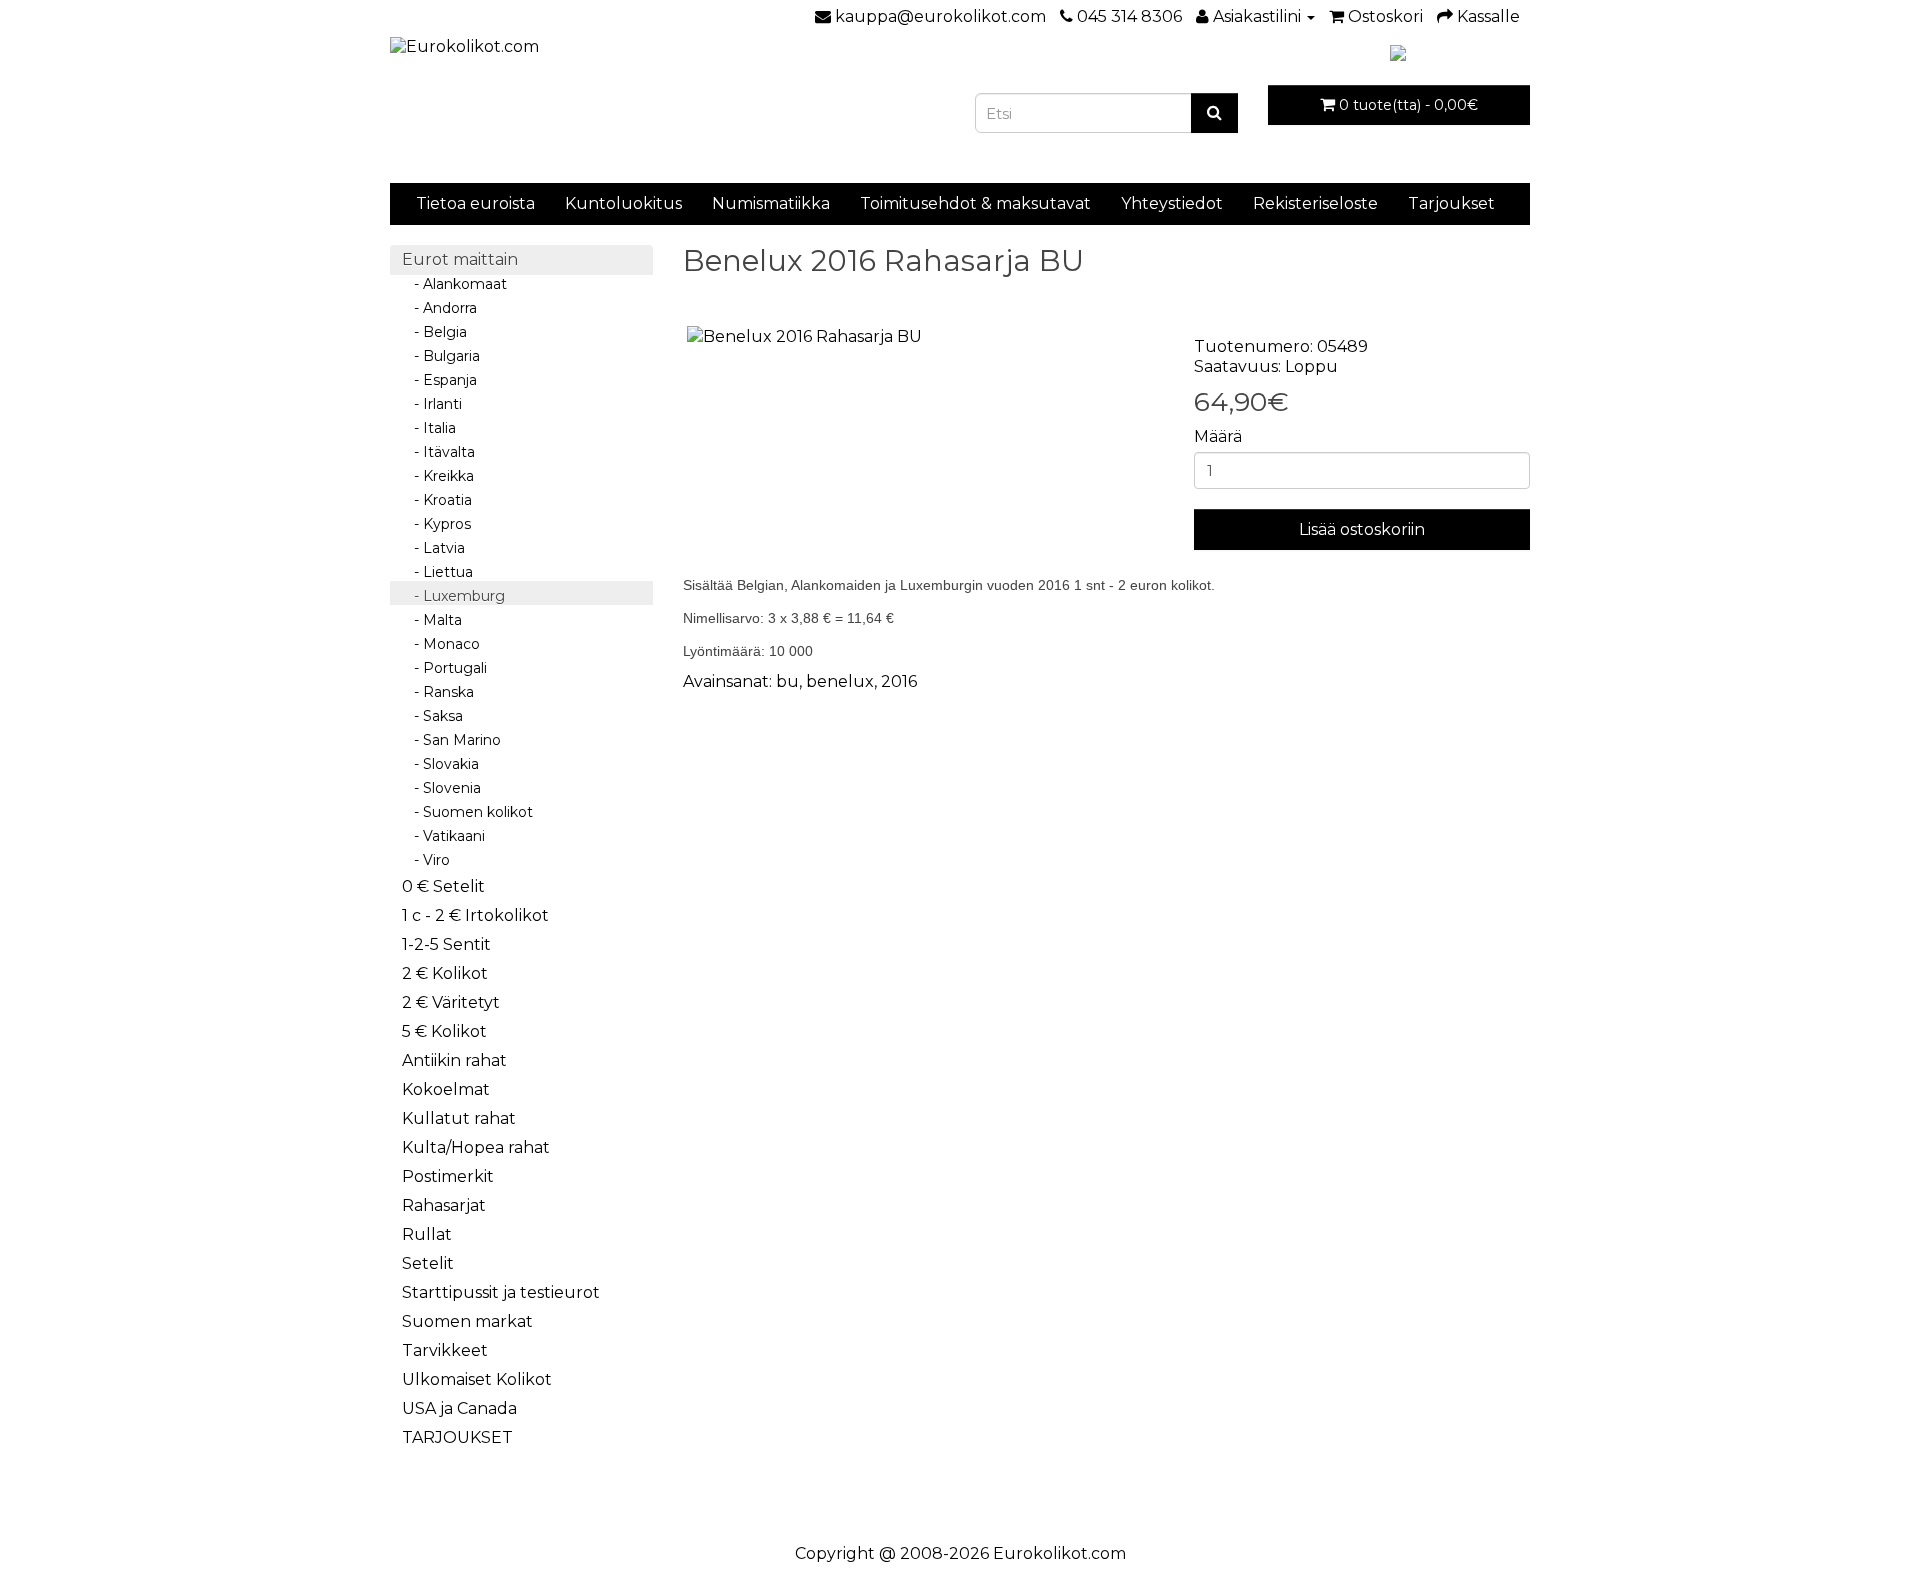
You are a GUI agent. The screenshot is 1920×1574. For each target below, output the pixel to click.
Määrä (1218, 436)
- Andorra (439, 308)
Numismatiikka (771, 203)
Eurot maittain (460, 259)
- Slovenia (441, 788)
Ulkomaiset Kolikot (477, 1379)
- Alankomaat (454, 284)
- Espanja (439, 380)
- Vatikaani (443, 836)
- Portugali (444, 668)
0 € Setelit (443, 886)
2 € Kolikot (445, 973)
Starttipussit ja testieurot (501, 1292)
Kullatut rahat (459, 1118)
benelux (840, 681)
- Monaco (441, 644)
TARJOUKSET (457, 1437)
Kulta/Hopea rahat (476, 1147)
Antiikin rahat (454, 1060)
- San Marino (451, 740)
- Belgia (434, 332)
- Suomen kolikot (467, 812)
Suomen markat (467, 1321)
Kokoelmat (446, 1089)
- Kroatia (437, 500)
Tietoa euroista (475, 203)
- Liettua (437, 572)
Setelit (428, 1263)
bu (787, 681)
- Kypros (436, 524)
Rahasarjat (444, 1205)
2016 (899, 681)
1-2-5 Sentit (446, 944)
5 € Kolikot (444, 1031)
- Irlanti (432, 404)
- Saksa (432, 716)
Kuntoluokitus (623, 203)
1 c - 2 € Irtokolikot (475, 915)
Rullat (427, 1234)
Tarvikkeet (445, 1350)
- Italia (429, 428)
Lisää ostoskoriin (1362, 529)
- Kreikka (438, 476)
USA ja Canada (459, 1408)
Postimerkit (448, 1176)
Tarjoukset (1451, 203)
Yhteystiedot (1172, 203)
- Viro (426, 860)
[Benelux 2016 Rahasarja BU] (924, 337)
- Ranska (438, 692)
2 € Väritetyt (451, 1002)
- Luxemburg (453, 596)
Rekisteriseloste (1315, 203)
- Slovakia (440, 764)
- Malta (432, 620)
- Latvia (433, 548)
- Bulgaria (441, 356)
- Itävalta (438, 452)
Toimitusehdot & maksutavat (975, 203)
